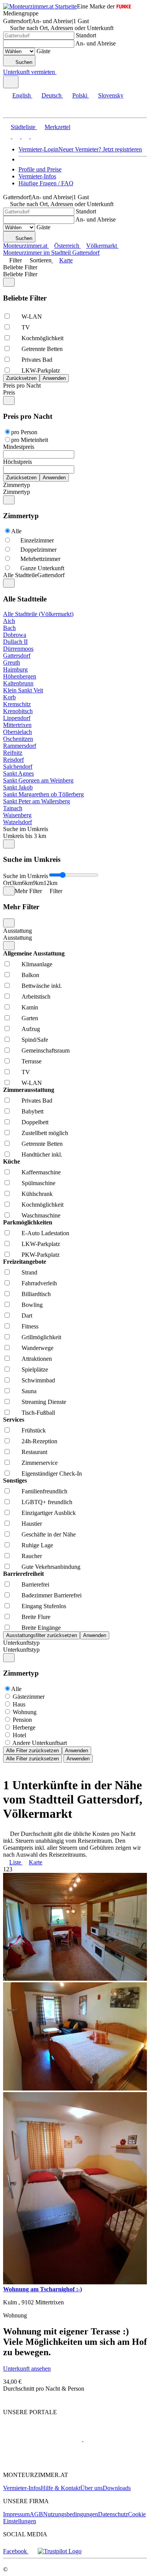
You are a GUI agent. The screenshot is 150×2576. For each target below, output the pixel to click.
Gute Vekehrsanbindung (51, 1567)
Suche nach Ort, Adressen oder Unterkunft (62, 28)
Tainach (13, 808)
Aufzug (31, 1029)
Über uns (92, 2488)
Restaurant (34, 1452)
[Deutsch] (15, 136)
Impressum (16, 2514)
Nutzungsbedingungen (71, 2514)
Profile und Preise (40, 169)
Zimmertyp (17, 485)
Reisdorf (13, 760)
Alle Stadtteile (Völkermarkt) (38, 614)
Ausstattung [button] (17, 938)
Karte (66, 260)
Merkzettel (57, 127)
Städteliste (23, 127)
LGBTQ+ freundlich (47, 1502)
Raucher (32, 1556)
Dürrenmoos (18, 649)
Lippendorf (17, 718)
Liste (15, 1862)
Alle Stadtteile (20, 575)
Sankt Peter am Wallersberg (37, 801)
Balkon (30, 975)
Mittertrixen (17, 725)
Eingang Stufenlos (44, 1606)
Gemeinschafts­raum (46, 1050)
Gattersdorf (17, 656)
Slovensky (111, 95)
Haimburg (15, 669)
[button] (13, 111)
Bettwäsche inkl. (42, 986)
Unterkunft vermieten (29, 72)
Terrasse (32, 1061)
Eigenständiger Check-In (52, 1474)
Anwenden (77, 1751)
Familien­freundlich (44, 1491)
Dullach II (15, 642)
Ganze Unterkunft (42, 568)
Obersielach (17, 732)
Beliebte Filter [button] (20, 274)
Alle (16, 531)
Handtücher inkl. (42, 1154)
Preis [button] (9, 392)
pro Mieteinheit (30, 440)
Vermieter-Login (38, 149)
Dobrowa (15, 635)
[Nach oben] (7, 2399)
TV (26, 327)
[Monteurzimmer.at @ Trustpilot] (60, 2551)
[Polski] (25, 136)
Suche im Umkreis (26, 829)
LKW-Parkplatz (41, 370)
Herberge (24, 1727)
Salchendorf (18, 767)
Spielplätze (35, 1369)
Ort (7, 883)
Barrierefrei (35, 1584)
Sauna (29, 1391)
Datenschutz (113, 2514)
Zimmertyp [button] (17, 492)
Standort (86, 35)
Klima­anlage (37, 964)
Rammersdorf (20, 746)
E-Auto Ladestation (45, 1233)
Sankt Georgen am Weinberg (38, 780)
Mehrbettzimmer (40, 559)
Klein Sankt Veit (23, 690)
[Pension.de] (112, 2439)
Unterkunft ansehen (27, 2369)
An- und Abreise (96, 43)
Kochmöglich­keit (42, 338)
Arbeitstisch (36, 997)
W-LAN (32, 317)
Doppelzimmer (38, 550)
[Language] (11, 82)
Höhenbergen (20, 676)
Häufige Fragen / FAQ (46, 183)
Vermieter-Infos (37, 176)
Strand (29, 1272)
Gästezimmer (29, 1697)
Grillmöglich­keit (41, 1337)
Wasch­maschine (41, 1215)
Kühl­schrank (37, 1194)
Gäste (43, 51)
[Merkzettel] (60, 72)
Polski (80, 95)
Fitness (30, 1326)
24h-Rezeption (39, 1441)
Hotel (19, 1735)
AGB (36, 2514)
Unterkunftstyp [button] (21, 1650)
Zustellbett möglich (45, 1133)
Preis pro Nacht (22, 385)
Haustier (32, 1524)
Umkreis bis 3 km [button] (25, 836)
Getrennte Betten (42, 349)
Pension (22, 1720)
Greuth (12, 662)
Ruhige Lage (37, 1545)
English (22, 95)
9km (38, 883)
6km (27, 883)
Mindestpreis (19, 447)
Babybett (32, 1111)
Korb (9, 697)
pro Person (24, 432)
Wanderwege (37, 1348)
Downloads (117, 2488)
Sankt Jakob (18, 787)
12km (50, 883)
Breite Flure (36, 1617)
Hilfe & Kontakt (61, 2488)
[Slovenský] (34, 136)
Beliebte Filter (20, 267)
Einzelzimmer (37, 540)
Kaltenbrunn (18, 683)
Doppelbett (35, 1122)
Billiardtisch (36, 1294)
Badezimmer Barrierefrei (52, 1595)
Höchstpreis (17, 462)
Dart (27, 1316)
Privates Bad (37, 360)
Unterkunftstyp (21, 1643)
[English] (7, 136)
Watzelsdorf (17, 822)
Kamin (30, 1007)
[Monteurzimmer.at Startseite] (40, 6)
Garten (30, 1018)
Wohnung (25, 1712)
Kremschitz (17, 704)
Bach (9, 628)
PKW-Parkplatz (41, 1255)
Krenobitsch (18, 711)
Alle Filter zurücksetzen (32, 1751)
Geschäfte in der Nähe (49, 1534)
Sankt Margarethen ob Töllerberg (43, 794)
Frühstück (34, 1430)
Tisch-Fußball (38, 1413)
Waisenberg (17, 815)
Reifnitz (13, 753)
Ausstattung (17, 931)
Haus (19, 1704)
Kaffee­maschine (41, 1172)
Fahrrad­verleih (39, 1283)
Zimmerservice (40, 1463)
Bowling (32, 1305)
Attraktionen (37, 1359)
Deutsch (52, 95)
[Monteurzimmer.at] (42, 2439)
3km (17, 883)
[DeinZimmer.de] (43, 2462)
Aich (9, 621)
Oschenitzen (18, 739)
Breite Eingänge (41, 1628)
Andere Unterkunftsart (40, 1743)
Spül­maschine (38, 1183)
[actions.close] (9, 282)
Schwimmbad (38, 1380)
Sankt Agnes (18, 773)
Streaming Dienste (44, 1402)
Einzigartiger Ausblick (49, 1513)
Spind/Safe (35, 1040)
